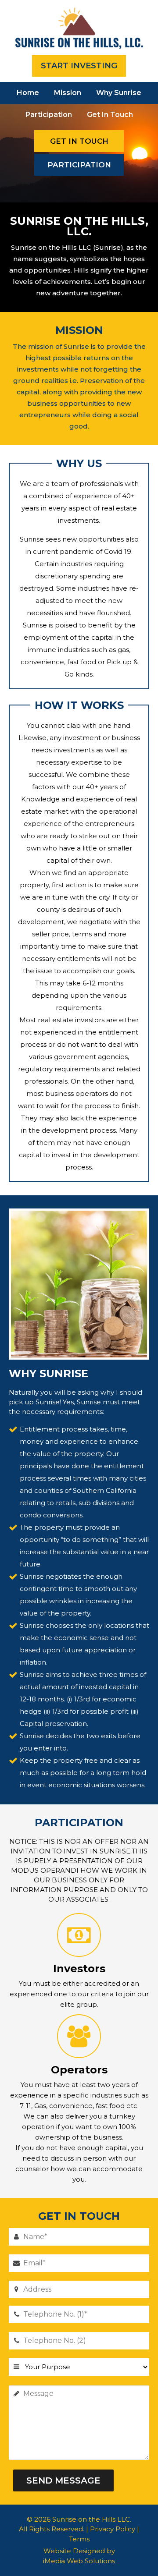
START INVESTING (79, 66)
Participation (49, 115)
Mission (68, 93)
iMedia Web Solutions (79, 2561)
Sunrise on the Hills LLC (91, 2519)
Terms (79, 2539)
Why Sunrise (119, 93)
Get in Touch (110, 115)
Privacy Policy (113, 2529)
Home (28, 93)
